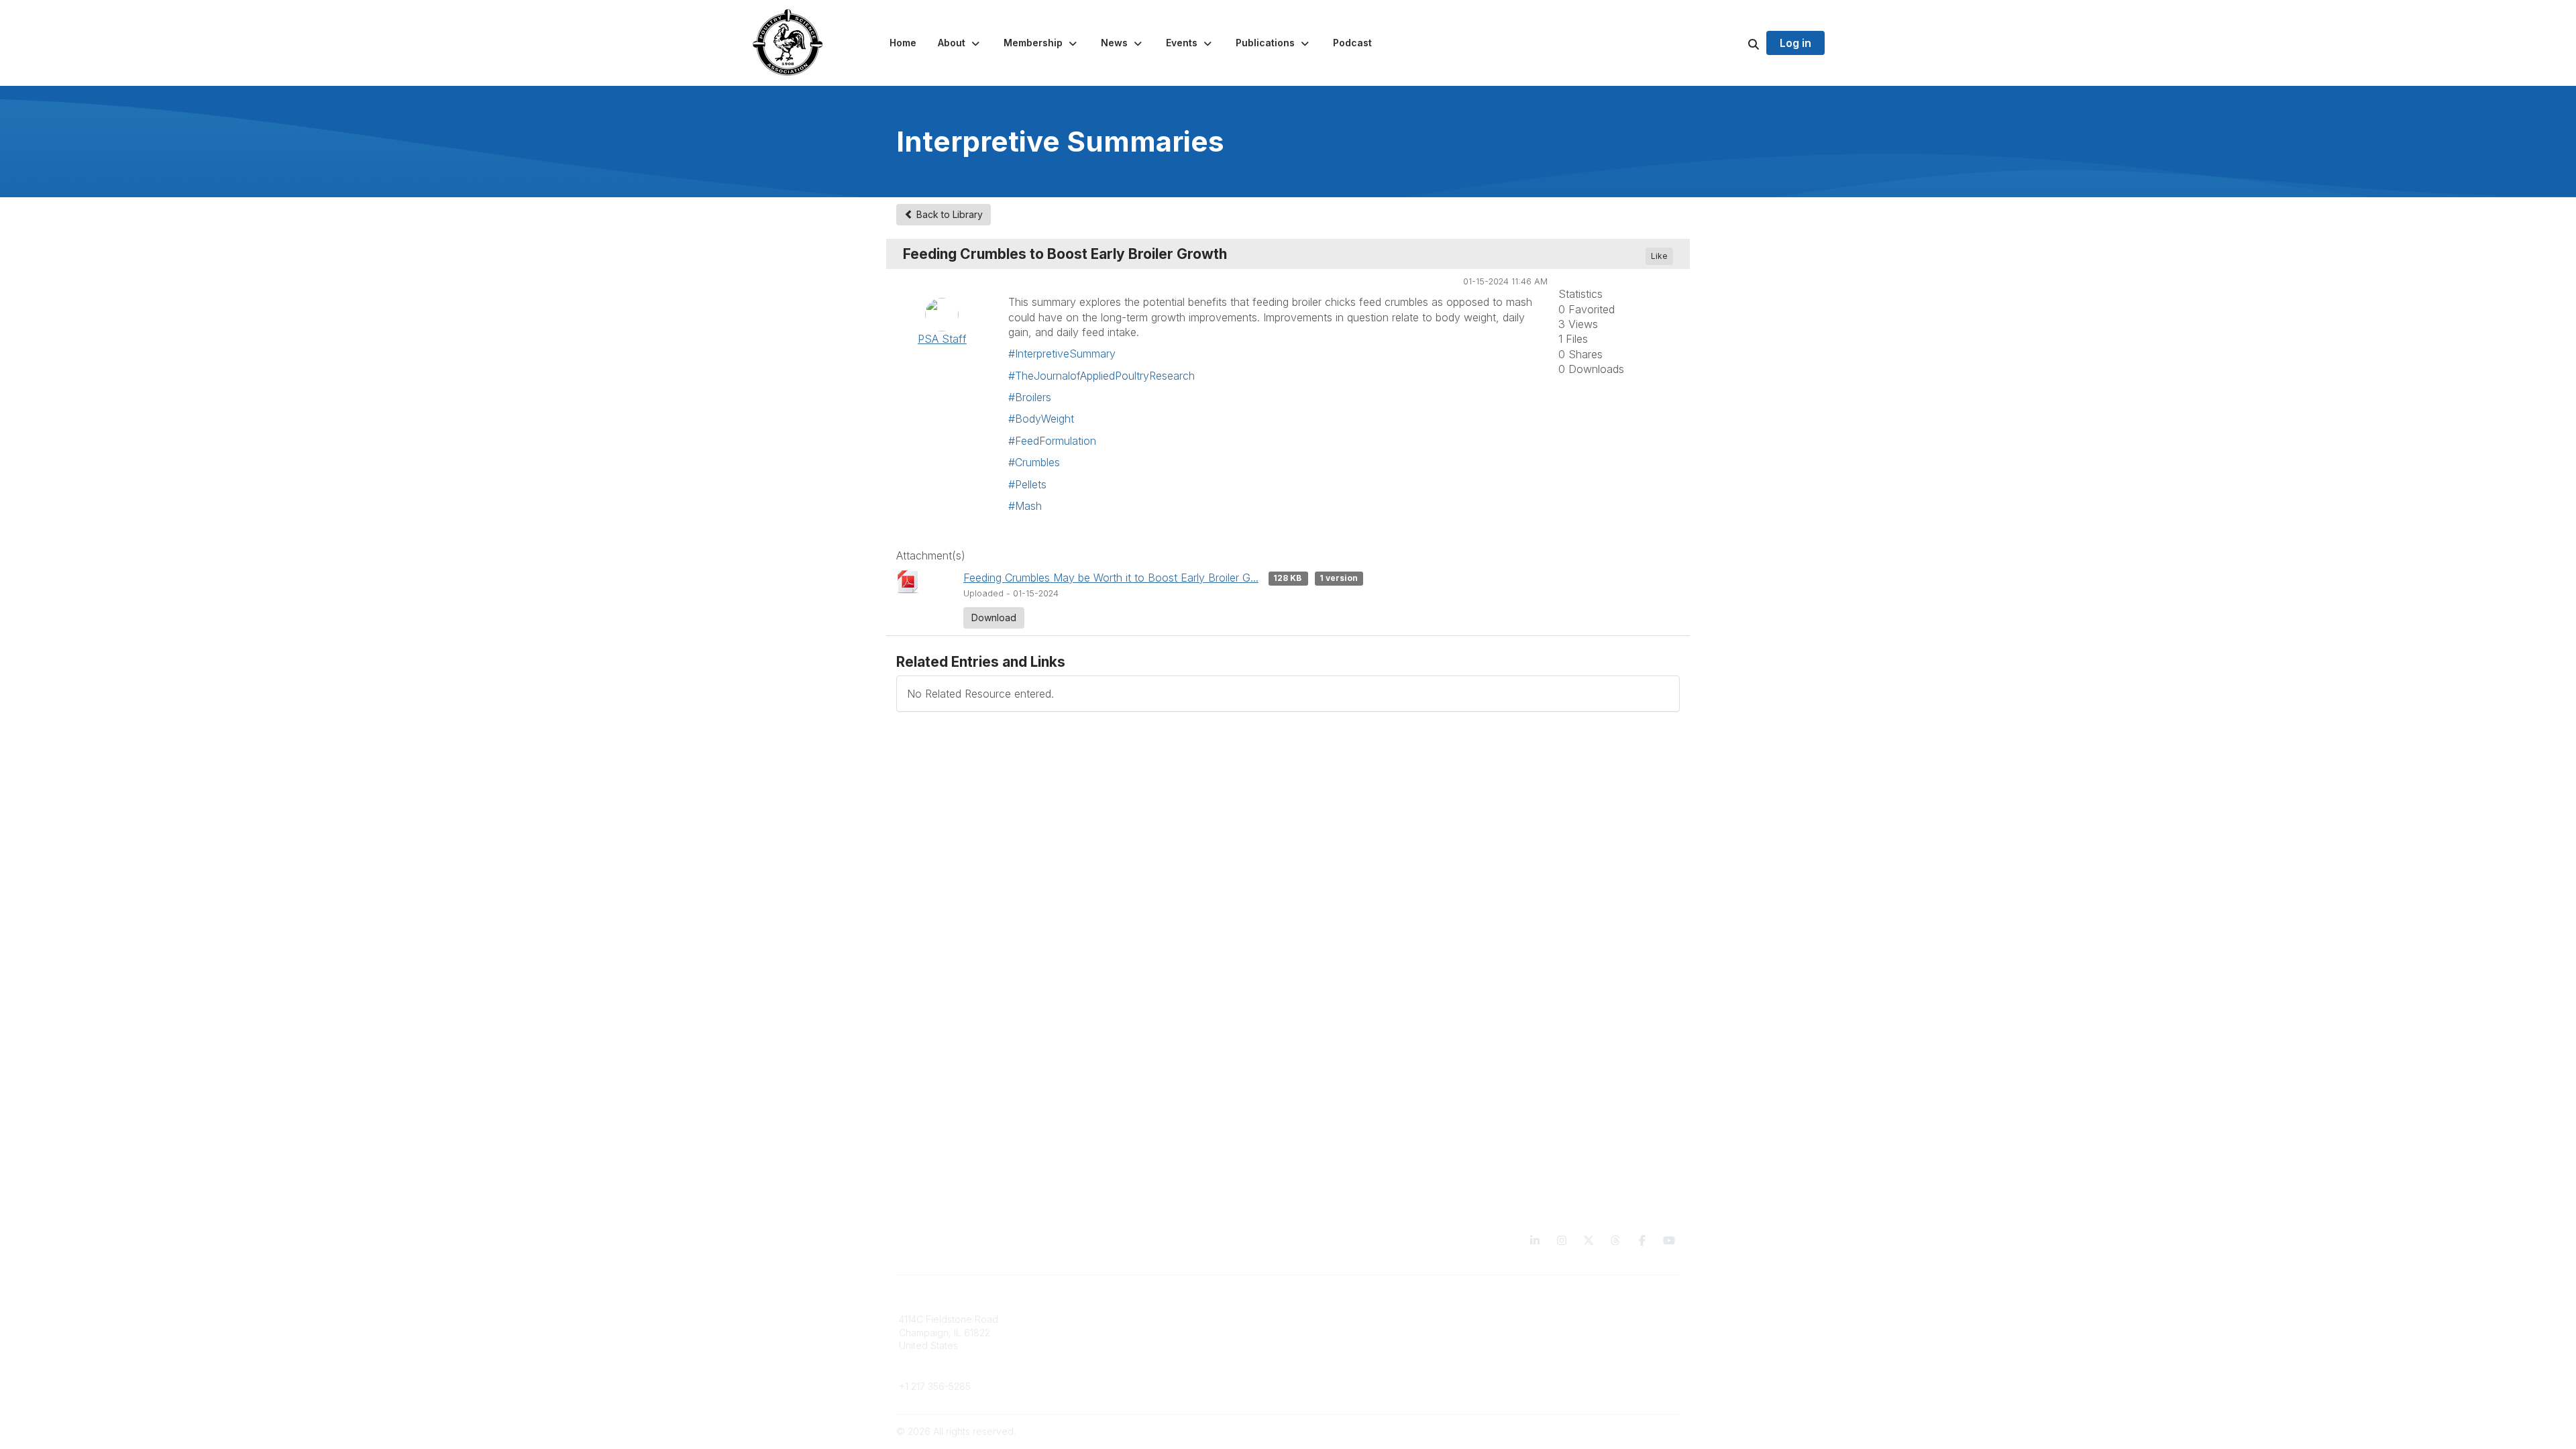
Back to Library (948, 214)
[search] (1737, 43)
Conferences (1325, 1333)
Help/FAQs (1320, 1372)
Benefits (1116, 1333)
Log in (1795, 43)
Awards (1312, 1345)
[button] (960, 43)
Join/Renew (1124, 1319)
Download (994, 618)
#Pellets (1027, 484)
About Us (1515, 1319)
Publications (1323, 1319)
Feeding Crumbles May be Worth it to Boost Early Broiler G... (1111, 578)
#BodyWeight (1041, 419)
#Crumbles (1034, 462)
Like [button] (1659, 256)
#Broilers (1030, 397)
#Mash (1025, 506)
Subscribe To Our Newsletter (1360, 1359)
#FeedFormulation (1052, 441)
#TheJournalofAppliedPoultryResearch (1102, 376)
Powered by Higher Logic (1623, 1431)
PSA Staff (942, 339)
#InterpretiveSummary (1062, 354)
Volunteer (1119, 1365)
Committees (1123, 1345)
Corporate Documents (1544, 1333)
